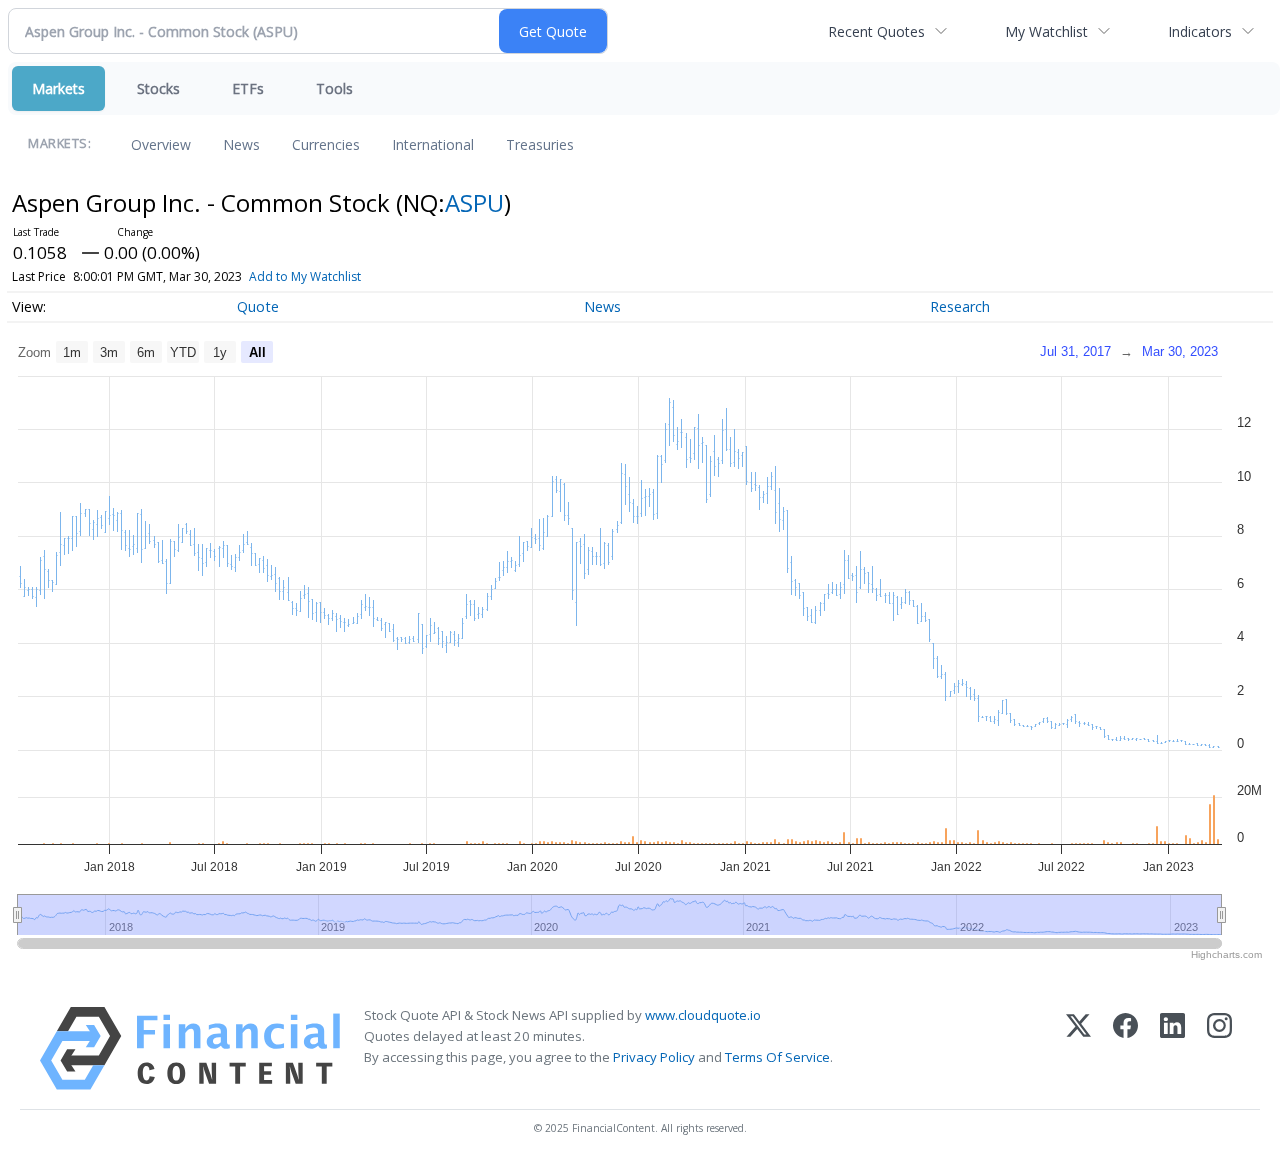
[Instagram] (1219, 1048)
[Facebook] (1125, 1048)
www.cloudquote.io (703, 1015)
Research (960, 306)
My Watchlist (1046, 31)
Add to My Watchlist (305, 276)
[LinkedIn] (1172, 1048)
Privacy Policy (654, 1057)
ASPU (474, 202)
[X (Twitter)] (1078, 1048)
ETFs (248, 88)
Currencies (326, 144)
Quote (258, 306)
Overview (161, 144)
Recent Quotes (876, 31)
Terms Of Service (777, 1057)
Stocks (158, 88)
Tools (334, 88)
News (241, 144)
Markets (58, 88)
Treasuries (540, 144)
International (433, 144)
